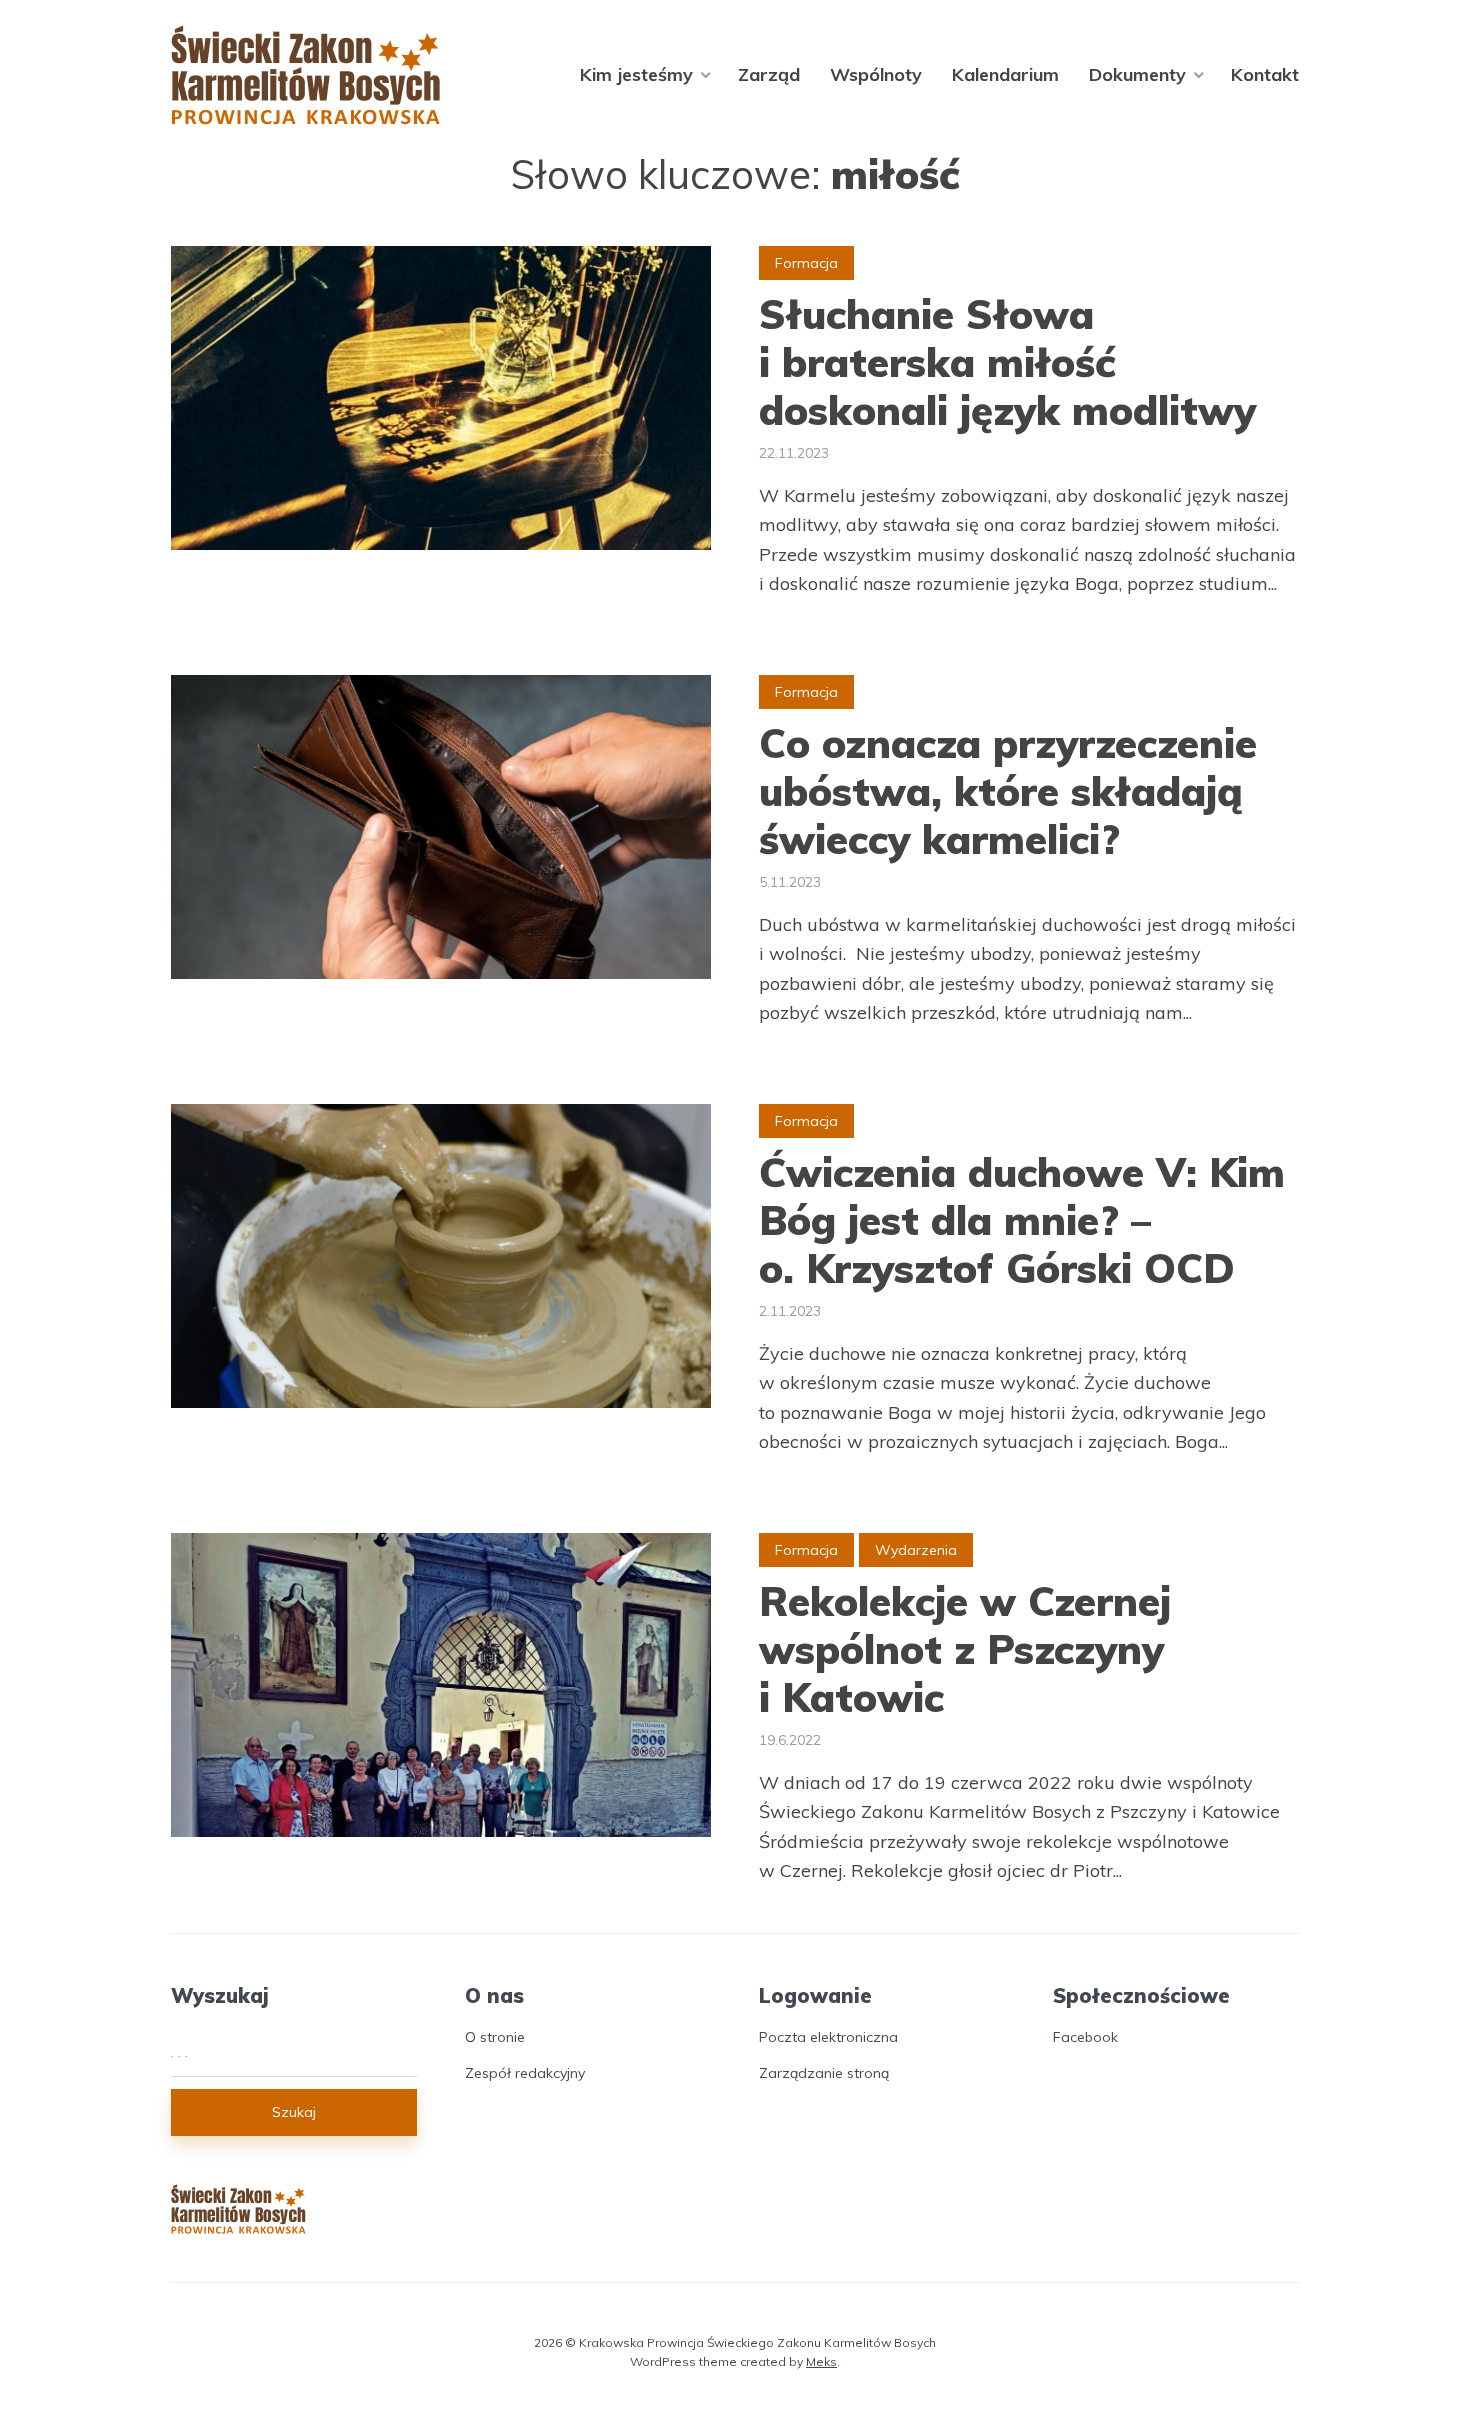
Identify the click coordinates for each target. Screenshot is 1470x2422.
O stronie (495, 2037)
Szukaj (294, 2112)
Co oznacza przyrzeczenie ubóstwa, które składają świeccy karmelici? (1008, 791)
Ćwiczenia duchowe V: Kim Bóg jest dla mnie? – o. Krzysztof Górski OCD (1022, 1220)
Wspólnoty (876, 74)
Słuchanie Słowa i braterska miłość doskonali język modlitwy (1007, 362)
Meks (821, 2361)
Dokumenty (1137, 74)
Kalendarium (1005, 74)
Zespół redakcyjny (525, 2073)
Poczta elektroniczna (828, 2037)
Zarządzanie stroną (824, 2073)
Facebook (1085, 2037)
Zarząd (769, 74)
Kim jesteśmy (636, 74)
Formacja (806, 263)
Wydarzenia (916, 1550)
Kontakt (1265, 74)
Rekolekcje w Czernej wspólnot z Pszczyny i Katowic (965, 1649)
